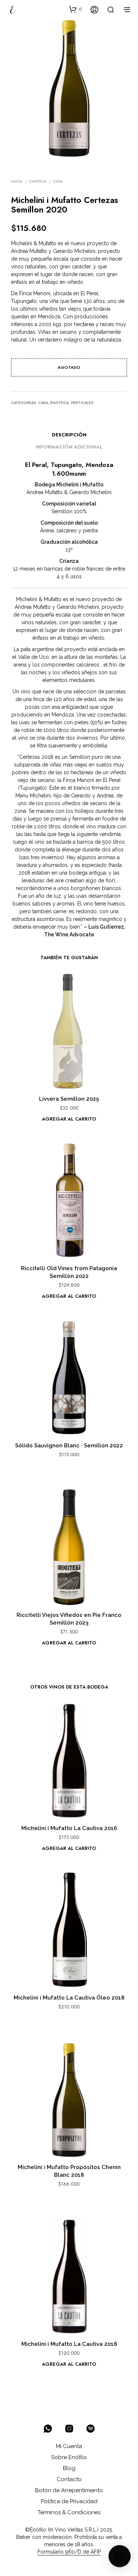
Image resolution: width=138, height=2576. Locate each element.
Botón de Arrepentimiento (69, 2490)
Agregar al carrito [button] (69, 1119)
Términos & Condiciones (69, 2512)
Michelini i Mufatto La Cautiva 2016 (69, 1828)
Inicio (17, 181)
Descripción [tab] (69, 435)
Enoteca (38, 181)
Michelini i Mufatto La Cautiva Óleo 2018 (69, 1998)
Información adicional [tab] (69, 447)
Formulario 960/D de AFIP (69, 2552)
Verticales (82, 403)
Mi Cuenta (69, 2446)
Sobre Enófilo (69, 2457)
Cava (58, 181)
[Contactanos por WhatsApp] (48, 2429)
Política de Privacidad (69, 2501)
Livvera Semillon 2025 (69, 1099)
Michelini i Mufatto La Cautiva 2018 (69, 2344)
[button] (75, 9)
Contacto (69, 2479)
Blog (69, 2468)
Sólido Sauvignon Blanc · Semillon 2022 (69, 1446)
